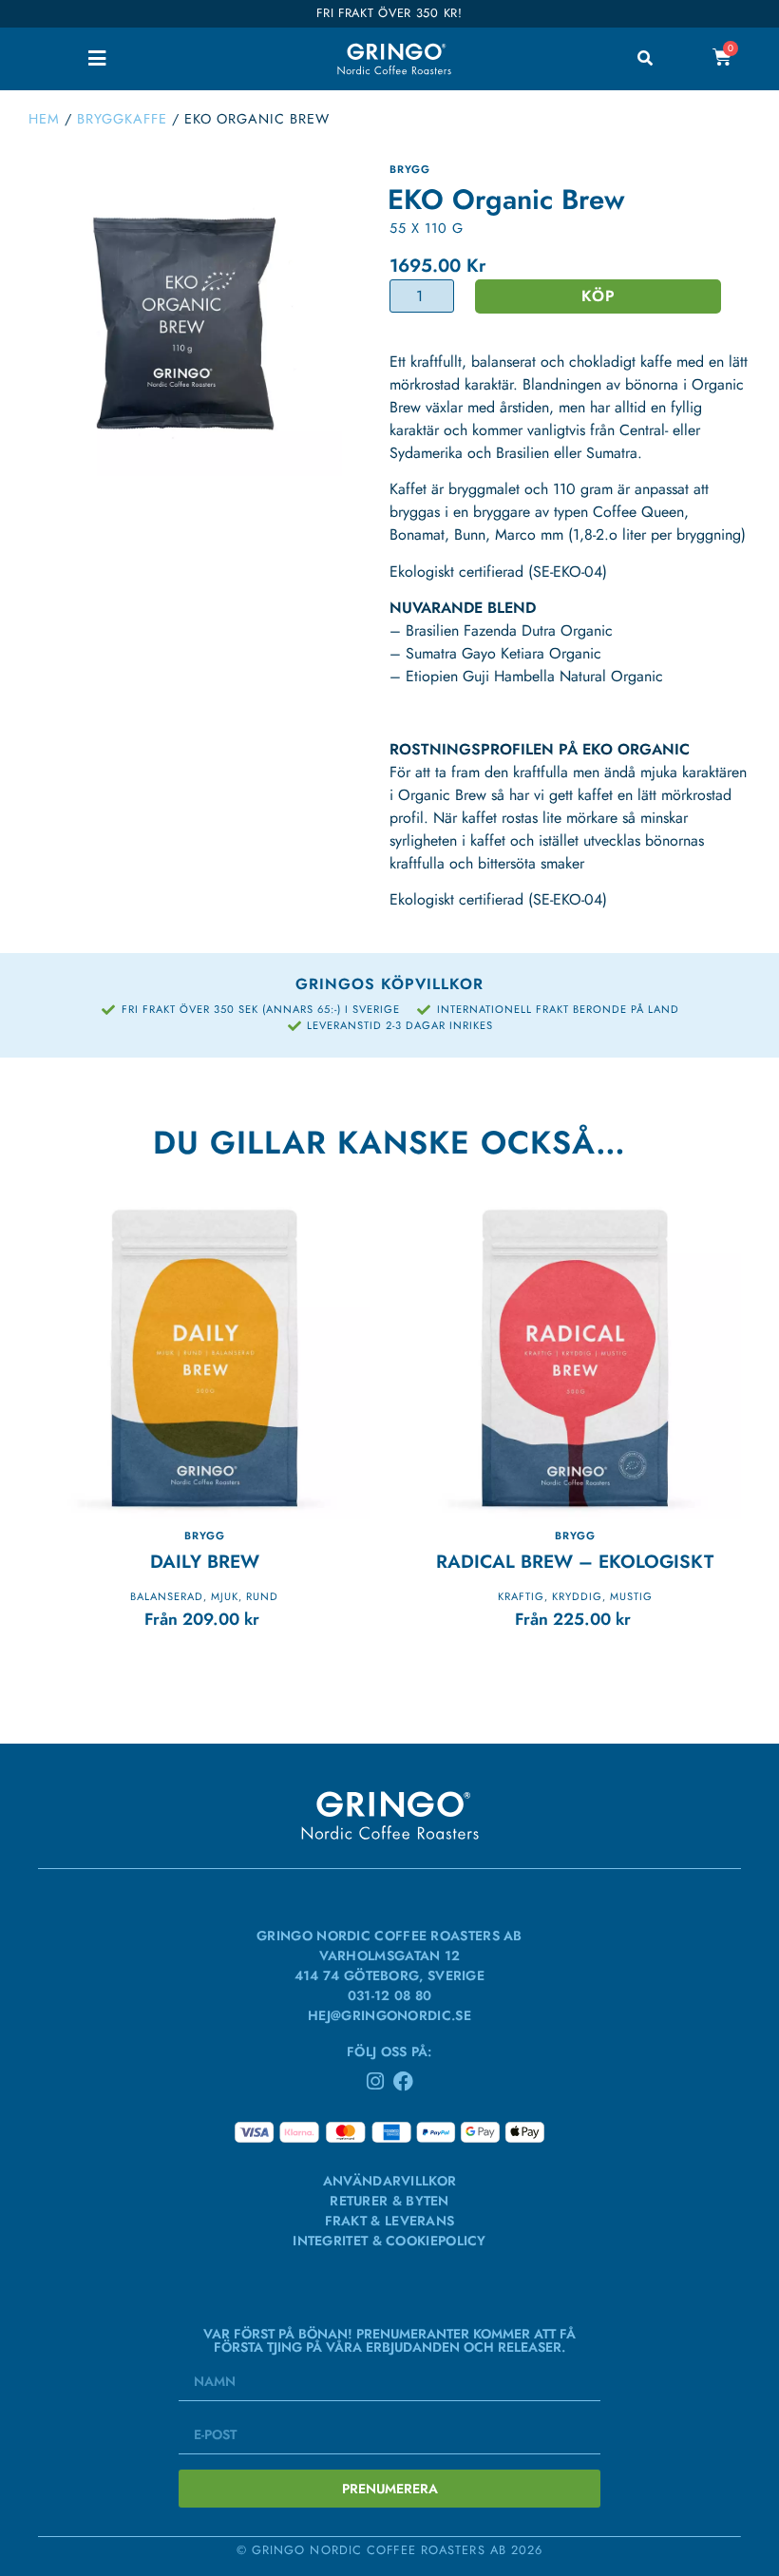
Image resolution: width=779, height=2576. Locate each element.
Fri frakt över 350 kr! (389, 13)
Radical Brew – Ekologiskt (575, 1561)
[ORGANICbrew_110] (185, 319)
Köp (598, 296)
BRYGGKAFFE (122, 119)
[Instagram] (376, 2081)
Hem (44, 119)
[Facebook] (403, 2081)
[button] (96, 58)
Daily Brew (205, 1561)
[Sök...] (645, 59)
